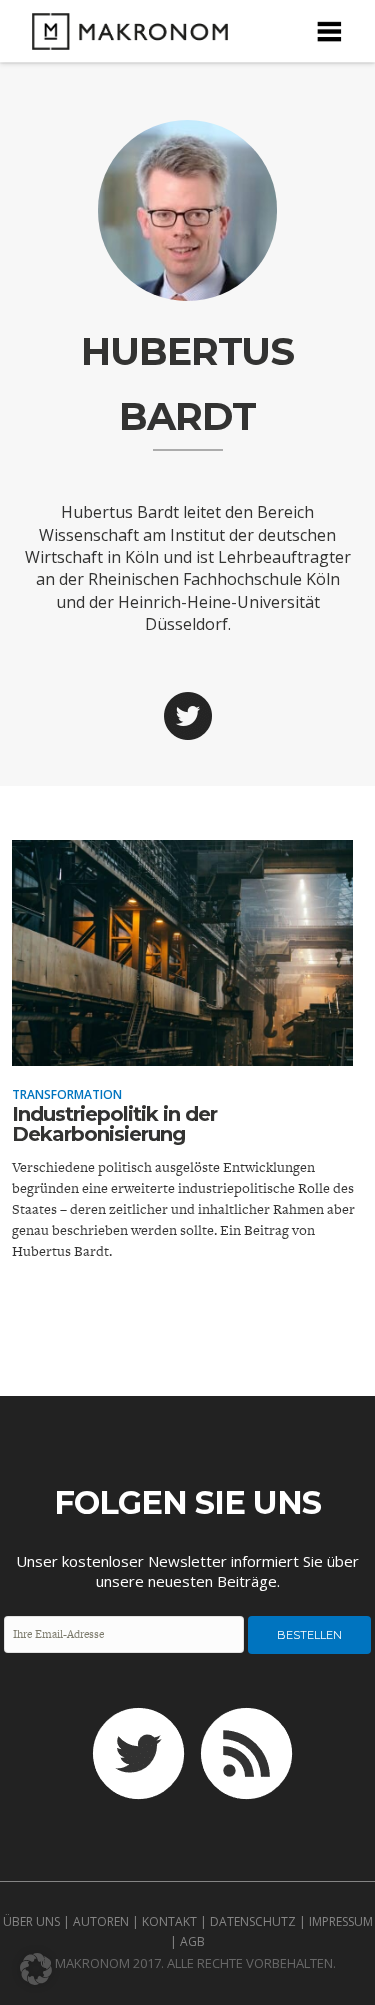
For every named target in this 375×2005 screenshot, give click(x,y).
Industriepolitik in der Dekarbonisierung (114, 1124)
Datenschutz (253, 1921)
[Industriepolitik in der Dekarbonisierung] (182, 1052)
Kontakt (169, 1921)
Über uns (31, 1921)
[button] (36, 1969)
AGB (192, 1941)
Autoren (101, 1921)
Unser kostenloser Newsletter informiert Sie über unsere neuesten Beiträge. (187, 1571)
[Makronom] (124, 37)
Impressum (341, 1921)
